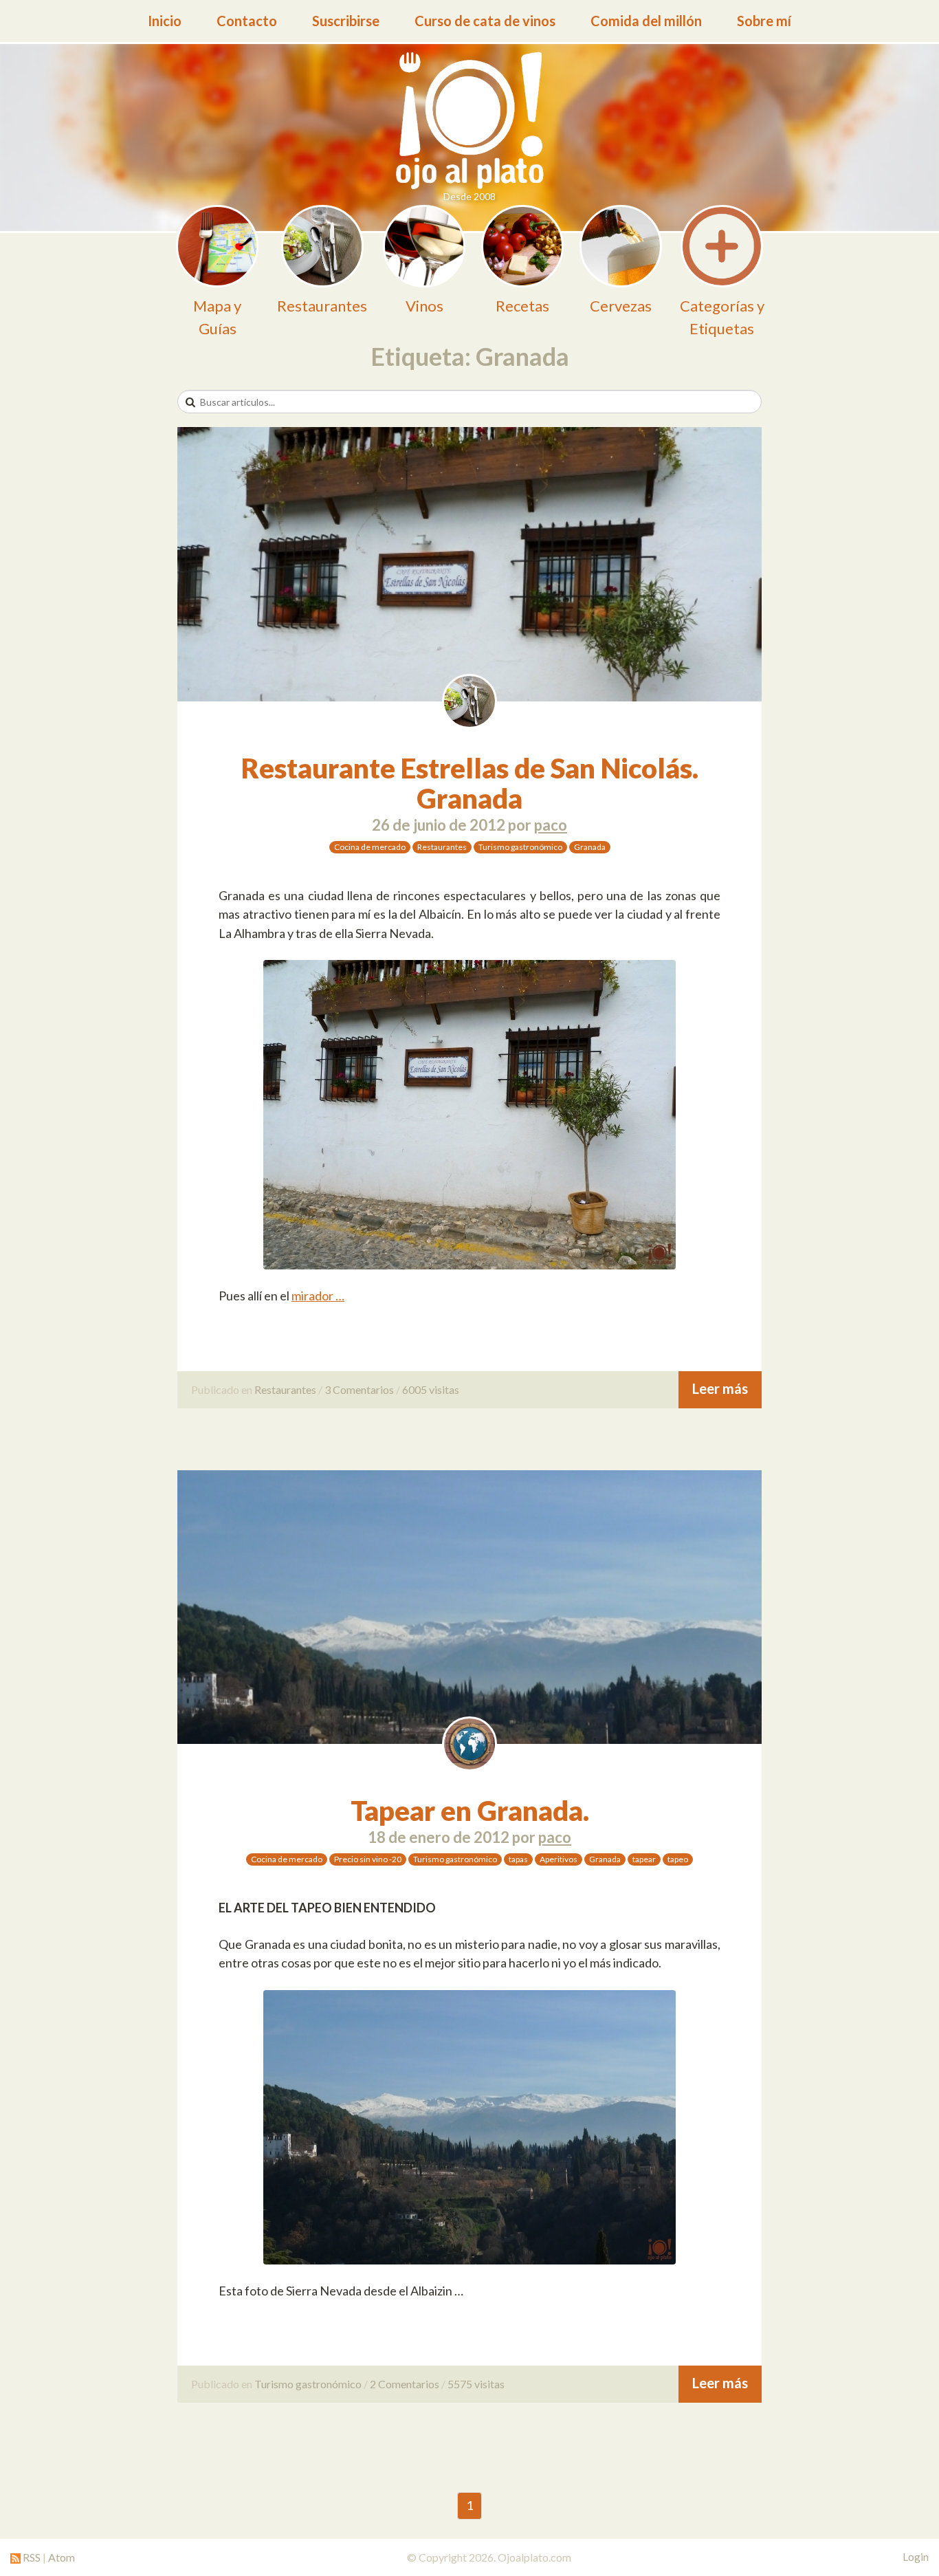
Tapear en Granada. (470, 1811)
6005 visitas (431, 1389)
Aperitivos (559, 1859)
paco (551, 825)
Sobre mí (764, 21)
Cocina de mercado (370, 847)
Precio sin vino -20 (368, 1859)
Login (916, 2557)
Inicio (165, 21)
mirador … (318, 1296)
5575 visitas (476, 2384)
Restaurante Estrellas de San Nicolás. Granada (470, 783)
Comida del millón (646, 21)
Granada (590, 847)
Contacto (247, 21)
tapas (518, 1859)
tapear (644, 1859)
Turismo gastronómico (520, 847)
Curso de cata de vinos (485, 21)
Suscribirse (346, 21)
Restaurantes (442, 847)
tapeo (678, 1859)
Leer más (720, 1388)
